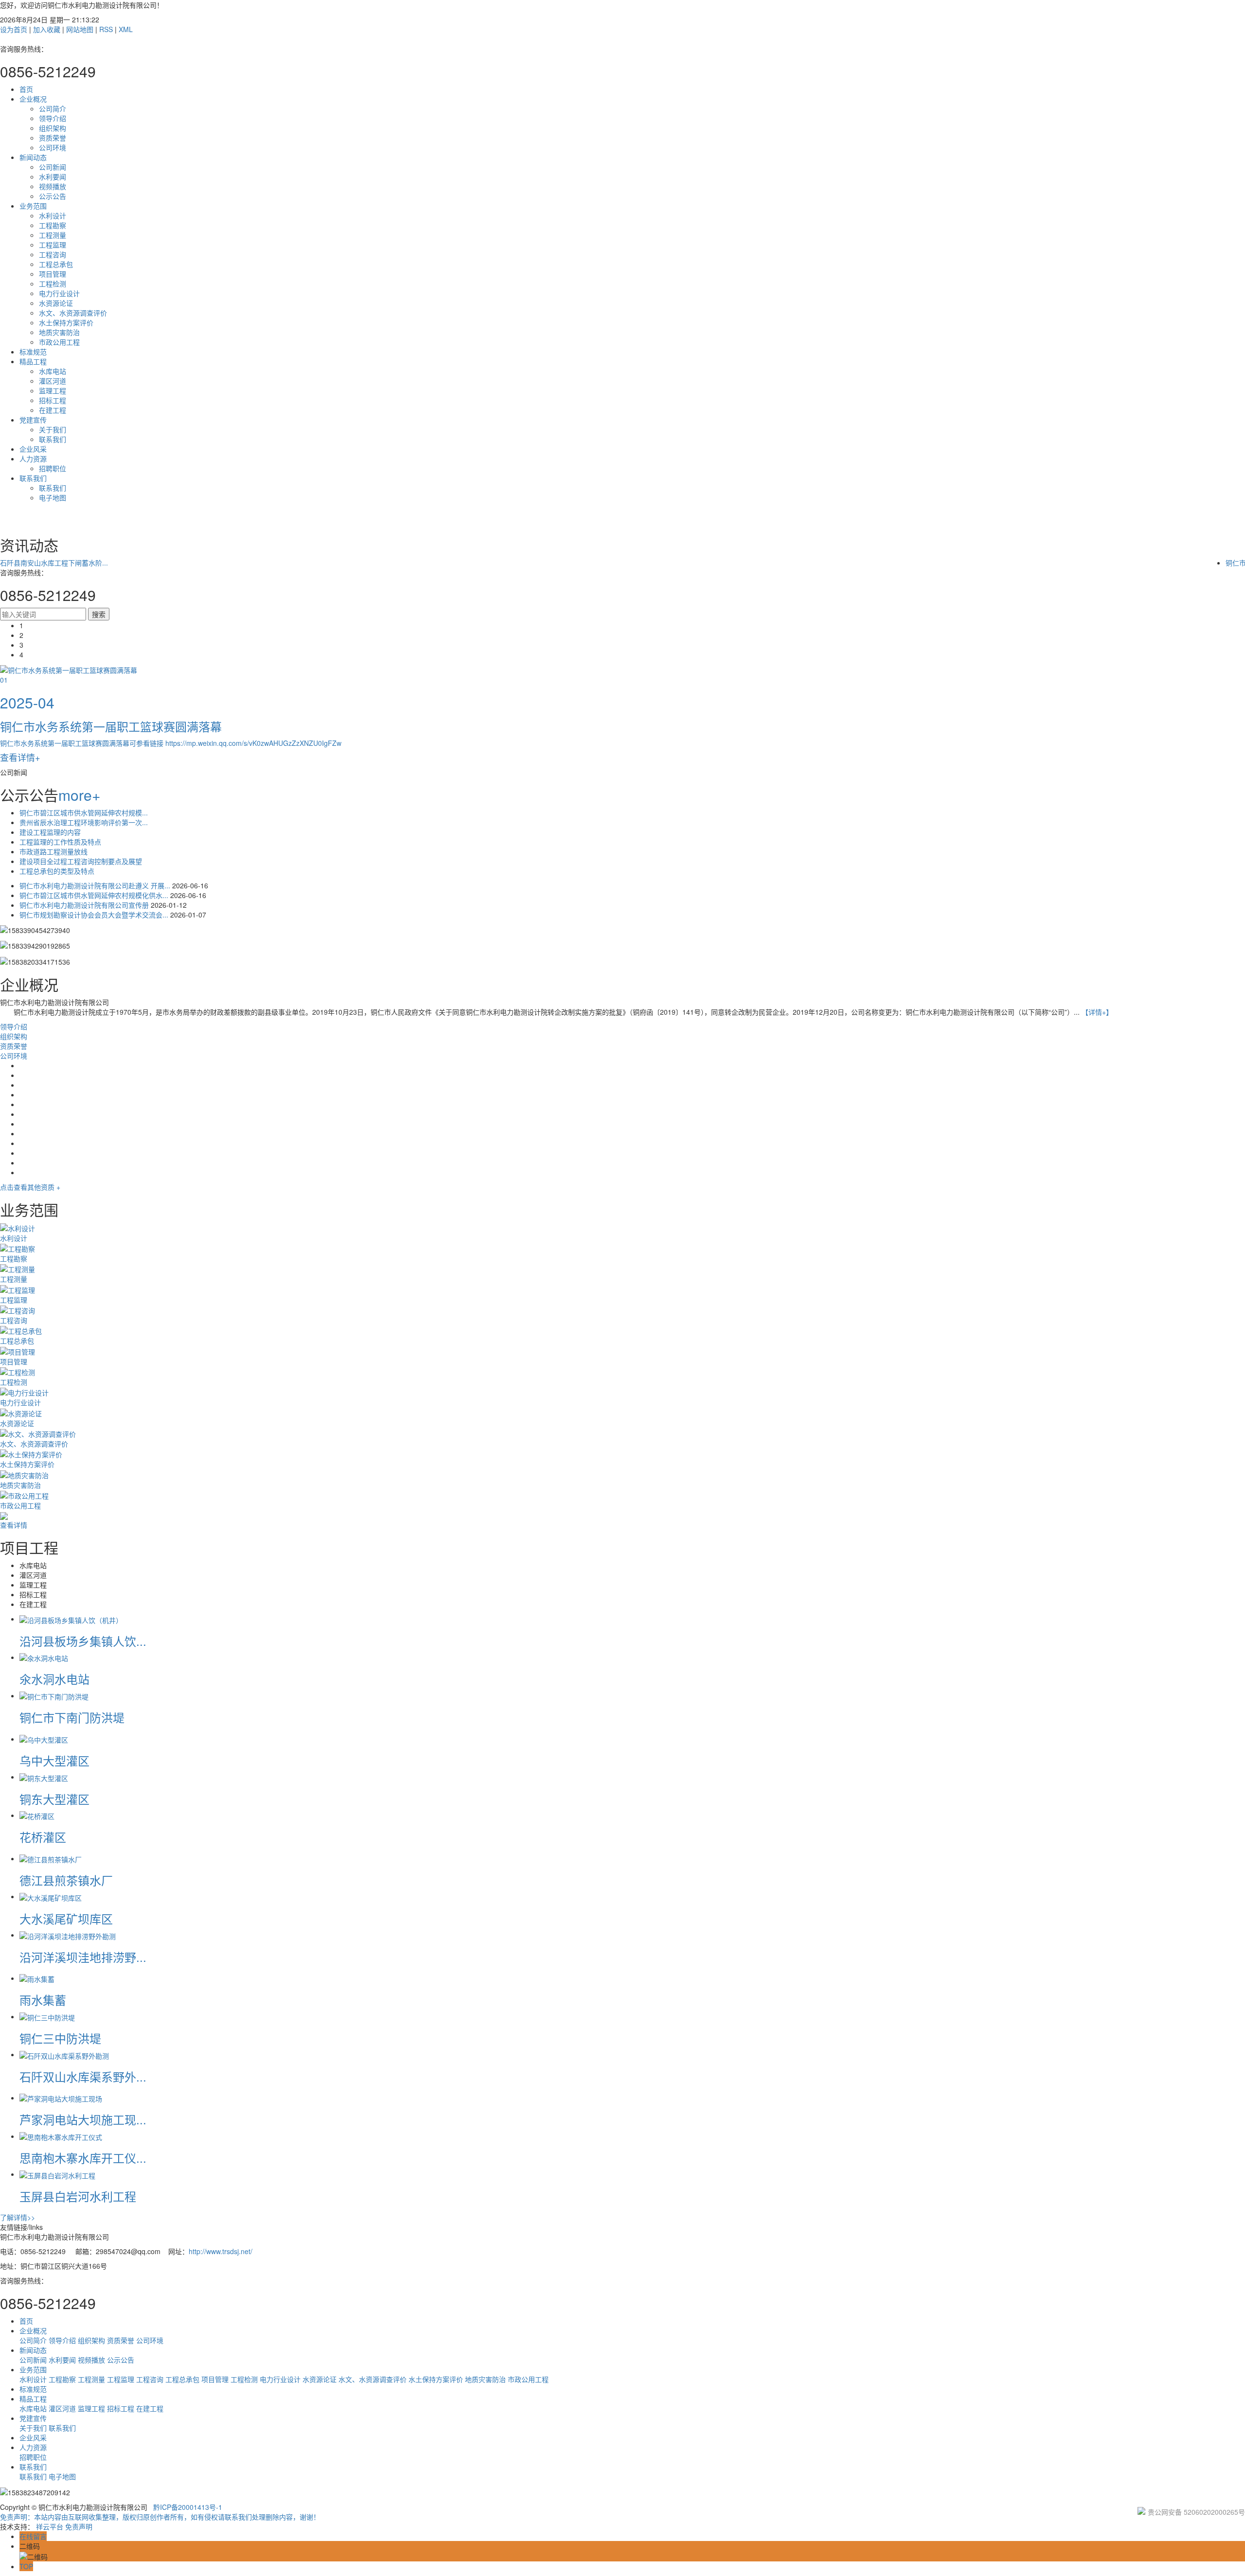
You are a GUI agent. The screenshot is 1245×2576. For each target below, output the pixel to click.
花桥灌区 (43, 1837)
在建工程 (53, 410)
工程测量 (53, 235)
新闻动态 (33, 157)
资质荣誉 (53, 138)
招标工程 (53, 400)
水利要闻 (53, 176)
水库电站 (53, 371)
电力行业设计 (59, 293)
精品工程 (33, 361)
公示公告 (53, 196)
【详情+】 (1097, 1012)
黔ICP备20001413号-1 (188, 2507)
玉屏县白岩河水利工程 (78, 2196)
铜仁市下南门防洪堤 (72, 1717)
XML (126, 29)
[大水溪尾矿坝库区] (51, 1896)
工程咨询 (53, 254)
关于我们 (53, 429)
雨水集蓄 (43, 2000)
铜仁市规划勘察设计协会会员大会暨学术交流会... (95, 915)
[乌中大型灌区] (44, 1739)
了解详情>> (18, 2217)
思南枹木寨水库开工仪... (83, 2158)
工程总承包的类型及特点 (57, 871)
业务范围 (33, 206)
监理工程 (53, 390)
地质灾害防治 (59, 332)
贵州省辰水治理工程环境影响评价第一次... (84, 822)
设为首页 (14, 29)
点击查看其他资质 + (30, 1187)
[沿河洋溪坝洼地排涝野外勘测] (68, 1935)
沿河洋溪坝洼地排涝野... (83, 1957)
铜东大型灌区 (54, 1799)
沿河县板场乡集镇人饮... (83, 1641)
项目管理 (53, 274)
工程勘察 (53, 225)
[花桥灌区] (37, 1815)
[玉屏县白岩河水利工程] (57, 2174)
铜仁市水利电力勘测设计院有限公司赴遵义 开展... (96, 885)
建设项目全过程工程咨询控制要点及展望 (81, 861)
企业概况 (33, 99)
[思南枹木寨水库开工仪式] (61, 2136)
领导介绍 (53, 118)
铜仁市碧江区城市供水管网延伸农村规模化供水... (95, 895)
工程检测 (53, 283)
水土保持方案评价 (66, 322)
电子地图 (53, 497)
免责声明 (79, 2526)
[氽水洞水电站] (44, 1657)
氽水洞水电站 (54, 1679)
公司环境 (53, 147)
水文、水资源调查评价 (73, 313)
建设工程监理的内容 (50, 832)
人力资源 (33, 459)
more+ (80, 795)
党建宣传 (33, 420)
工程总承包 (56, 264)
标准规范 (33, 352)
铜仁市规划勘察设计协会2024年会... (55, 563)
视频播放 (53, 186)
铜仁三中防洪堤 (60, 2038)
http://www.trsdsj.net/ (221, 2251)
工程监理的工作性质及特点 (60, 842)
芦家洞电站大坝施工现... (83, 2119)
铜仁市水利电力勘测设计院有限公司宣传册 (85, 905)
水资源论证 (56, 303)
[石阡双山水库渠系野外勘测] (64, 2054)
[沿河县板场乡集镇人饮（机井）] (71, 1619)
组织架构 (53, 128)
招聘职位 (53, 468)
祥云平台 (50, 2526)
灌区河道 (53, 381)
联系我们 (53, 439)
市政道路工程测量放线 (53, 851)
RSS (106, 29)
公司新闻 (53, 167)
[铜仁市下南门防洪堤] (54, 1695)
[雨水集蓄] (37, 1978)
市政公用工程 (59, 342)
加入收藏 (47, 29)
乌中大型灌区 (54, 1760)
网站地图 (80, 29)
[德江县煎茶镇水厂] (51, 1858)
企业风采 (33, 449)
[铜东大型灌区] (44, 1777)
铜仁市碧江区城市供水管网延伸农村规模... (84, 812)
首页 (26, 89)
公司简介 (53, 108)
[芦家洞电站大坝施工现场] (61, 2098)
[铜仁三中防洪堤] (47, 2016)
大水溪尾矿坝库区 (66, 1918)
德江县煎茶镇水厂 (66, 1880)
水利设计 (53, 215)
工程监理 (53, 245)
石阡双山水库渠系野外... (83, 2076)
